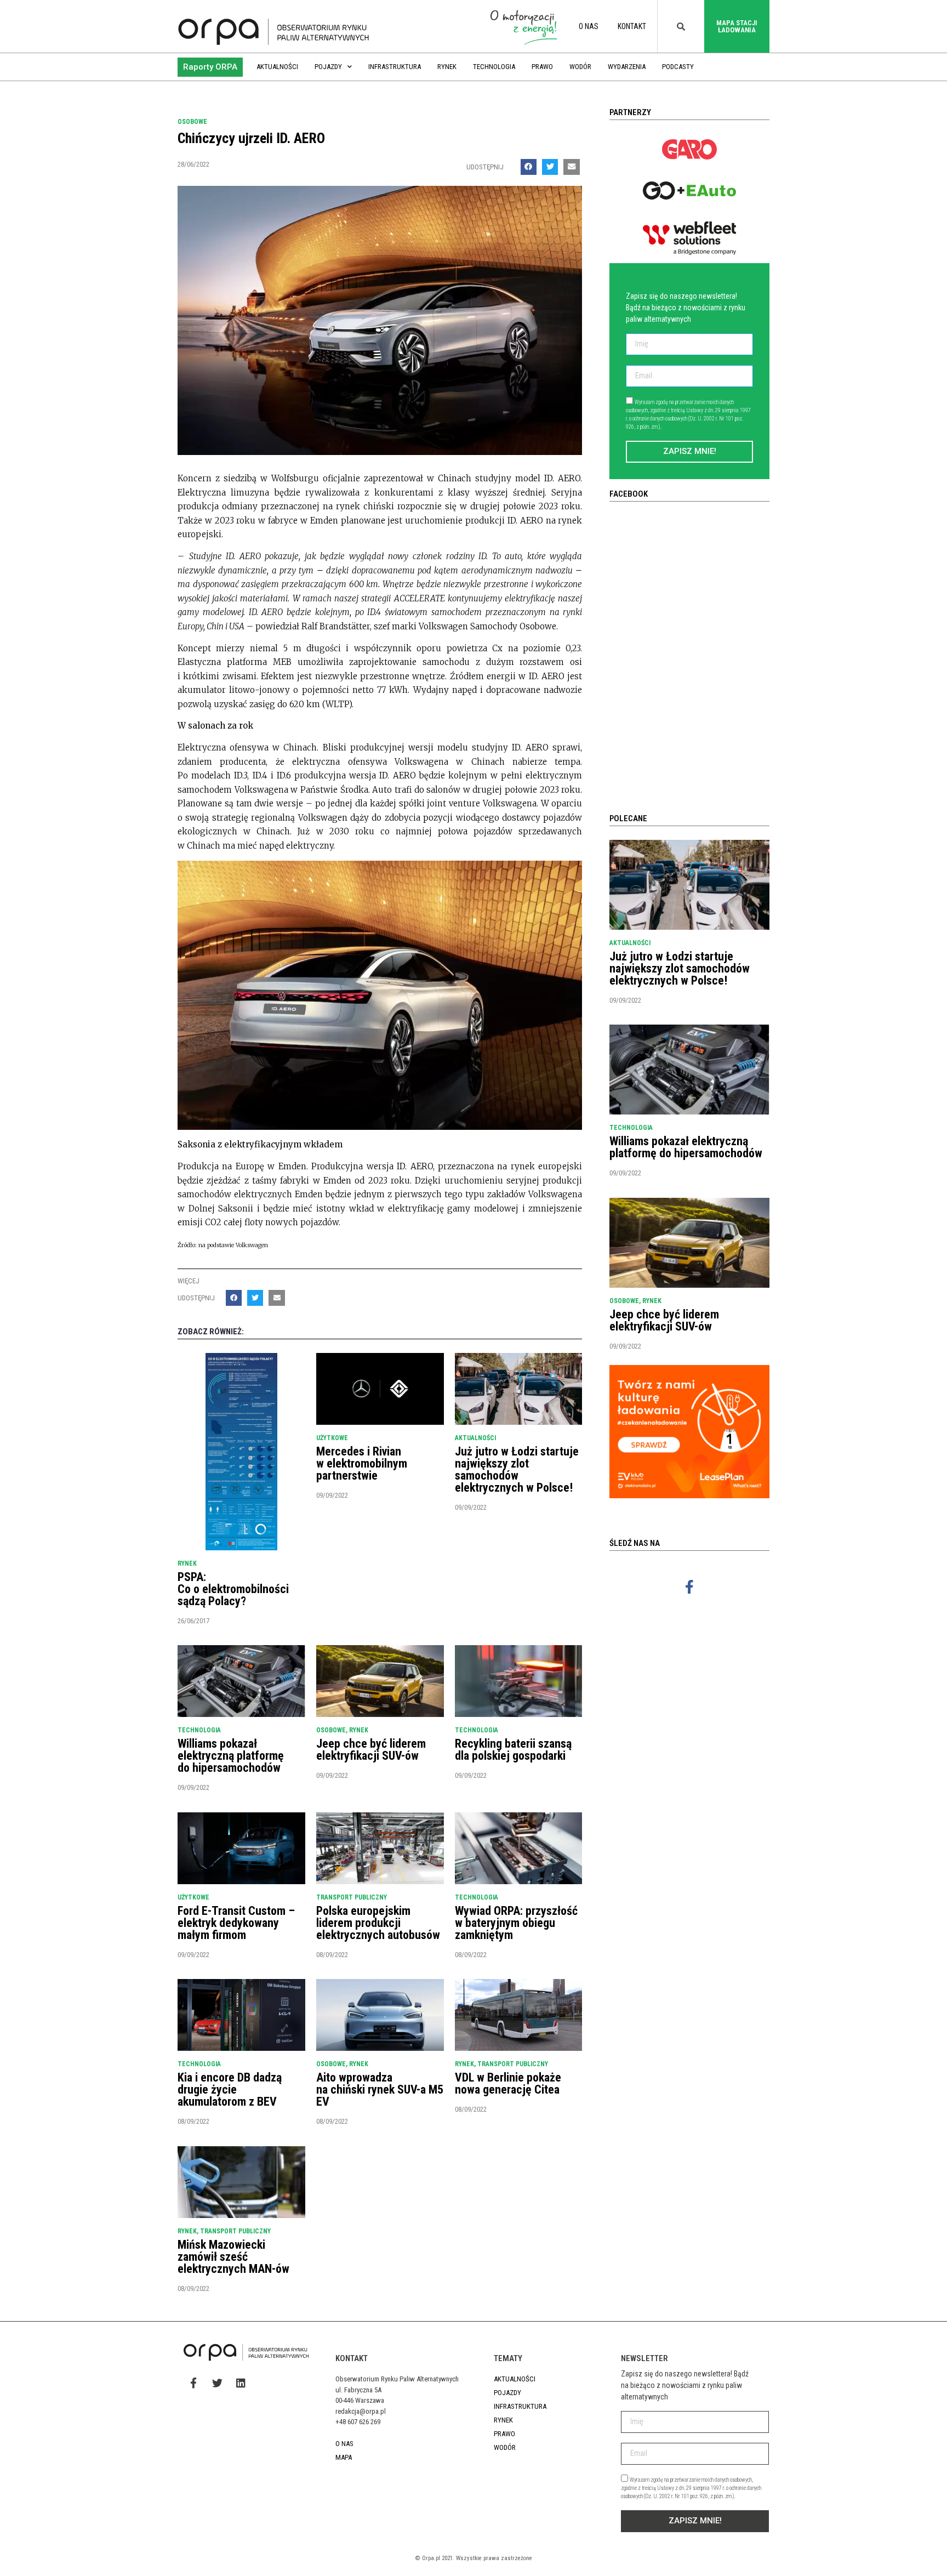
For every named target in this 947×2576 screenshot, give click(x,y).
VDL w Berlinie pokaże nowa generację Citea (508, 2083)
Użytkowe (332, 1438)
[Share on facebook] (529, 167)
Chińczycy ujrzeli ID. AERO (251, 138)
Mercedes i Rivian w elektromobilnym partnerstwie (362, 1463)
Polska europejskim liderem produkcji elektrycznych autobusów (378, 1923)
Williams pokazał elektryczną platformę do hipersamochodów (231, 1756)
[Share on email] (571, 167)
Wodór (580, 67)
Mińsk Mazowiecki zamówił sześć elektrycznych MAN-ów (233, 2257)
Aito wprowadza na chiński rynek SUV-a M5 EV (380, 2089)
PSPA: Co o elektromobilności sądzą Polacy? (233, 1589)
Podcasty (678, 67)
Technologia (494, 67)
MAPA (344, 2457)
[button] (210, 67)
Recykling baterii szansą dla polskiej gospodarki (513, 1750)
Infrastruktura (395, 67)
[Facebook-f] (689, 1586)
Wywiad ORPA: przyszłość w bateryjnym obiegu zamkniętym (516, 1923)
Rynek (447, 67)
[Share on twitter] (550, 167)
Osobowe (192, 122)
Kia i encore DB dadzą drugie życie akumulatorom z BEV (230, 2089)
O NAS (589, 26)
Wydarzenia (627, 67)
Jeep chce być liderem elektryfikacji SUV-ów (371, 1750)
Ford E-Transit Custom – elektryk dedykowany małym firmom (236, 1923)
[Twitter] (217, 2382)
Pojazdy (328, 67)
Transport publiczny (352, 1897)
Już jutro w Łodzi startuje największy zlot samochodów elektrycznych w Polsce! (517, 1469)
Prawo (542, 67)
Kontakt (632, 26)
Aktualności (277, 67)
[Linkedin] (241, 2382)
